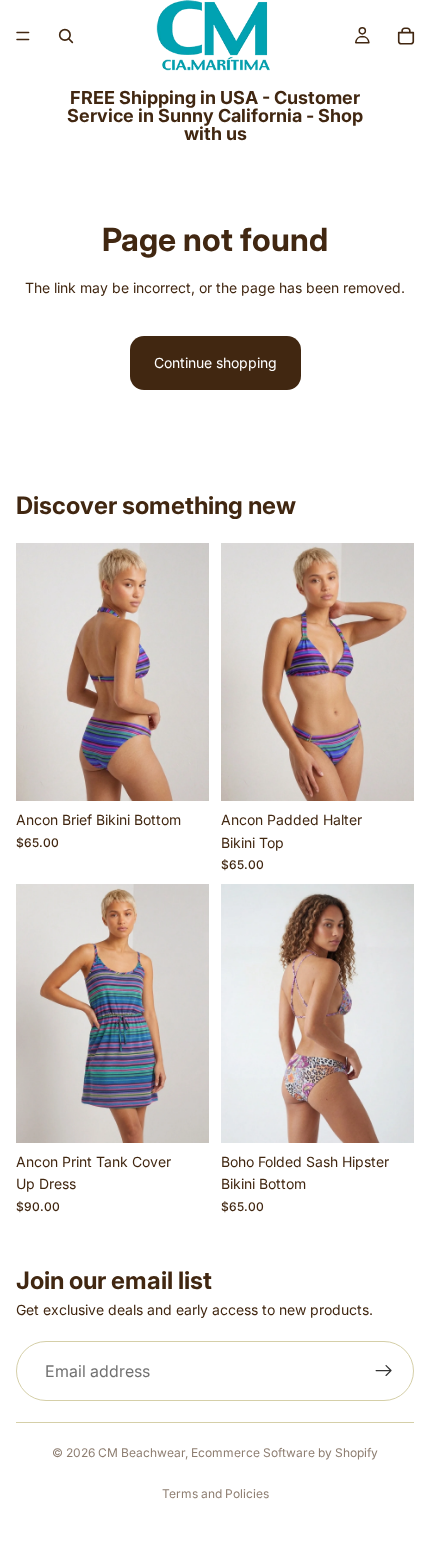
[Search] (66, 36)
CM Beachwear (141, 1452)
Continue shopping (215, 362)
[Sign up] (384, 1371)
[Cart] (406, 36)
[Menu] (23, 36)
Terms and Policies (215, 1493)
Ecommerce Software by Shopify (284, 1452)
